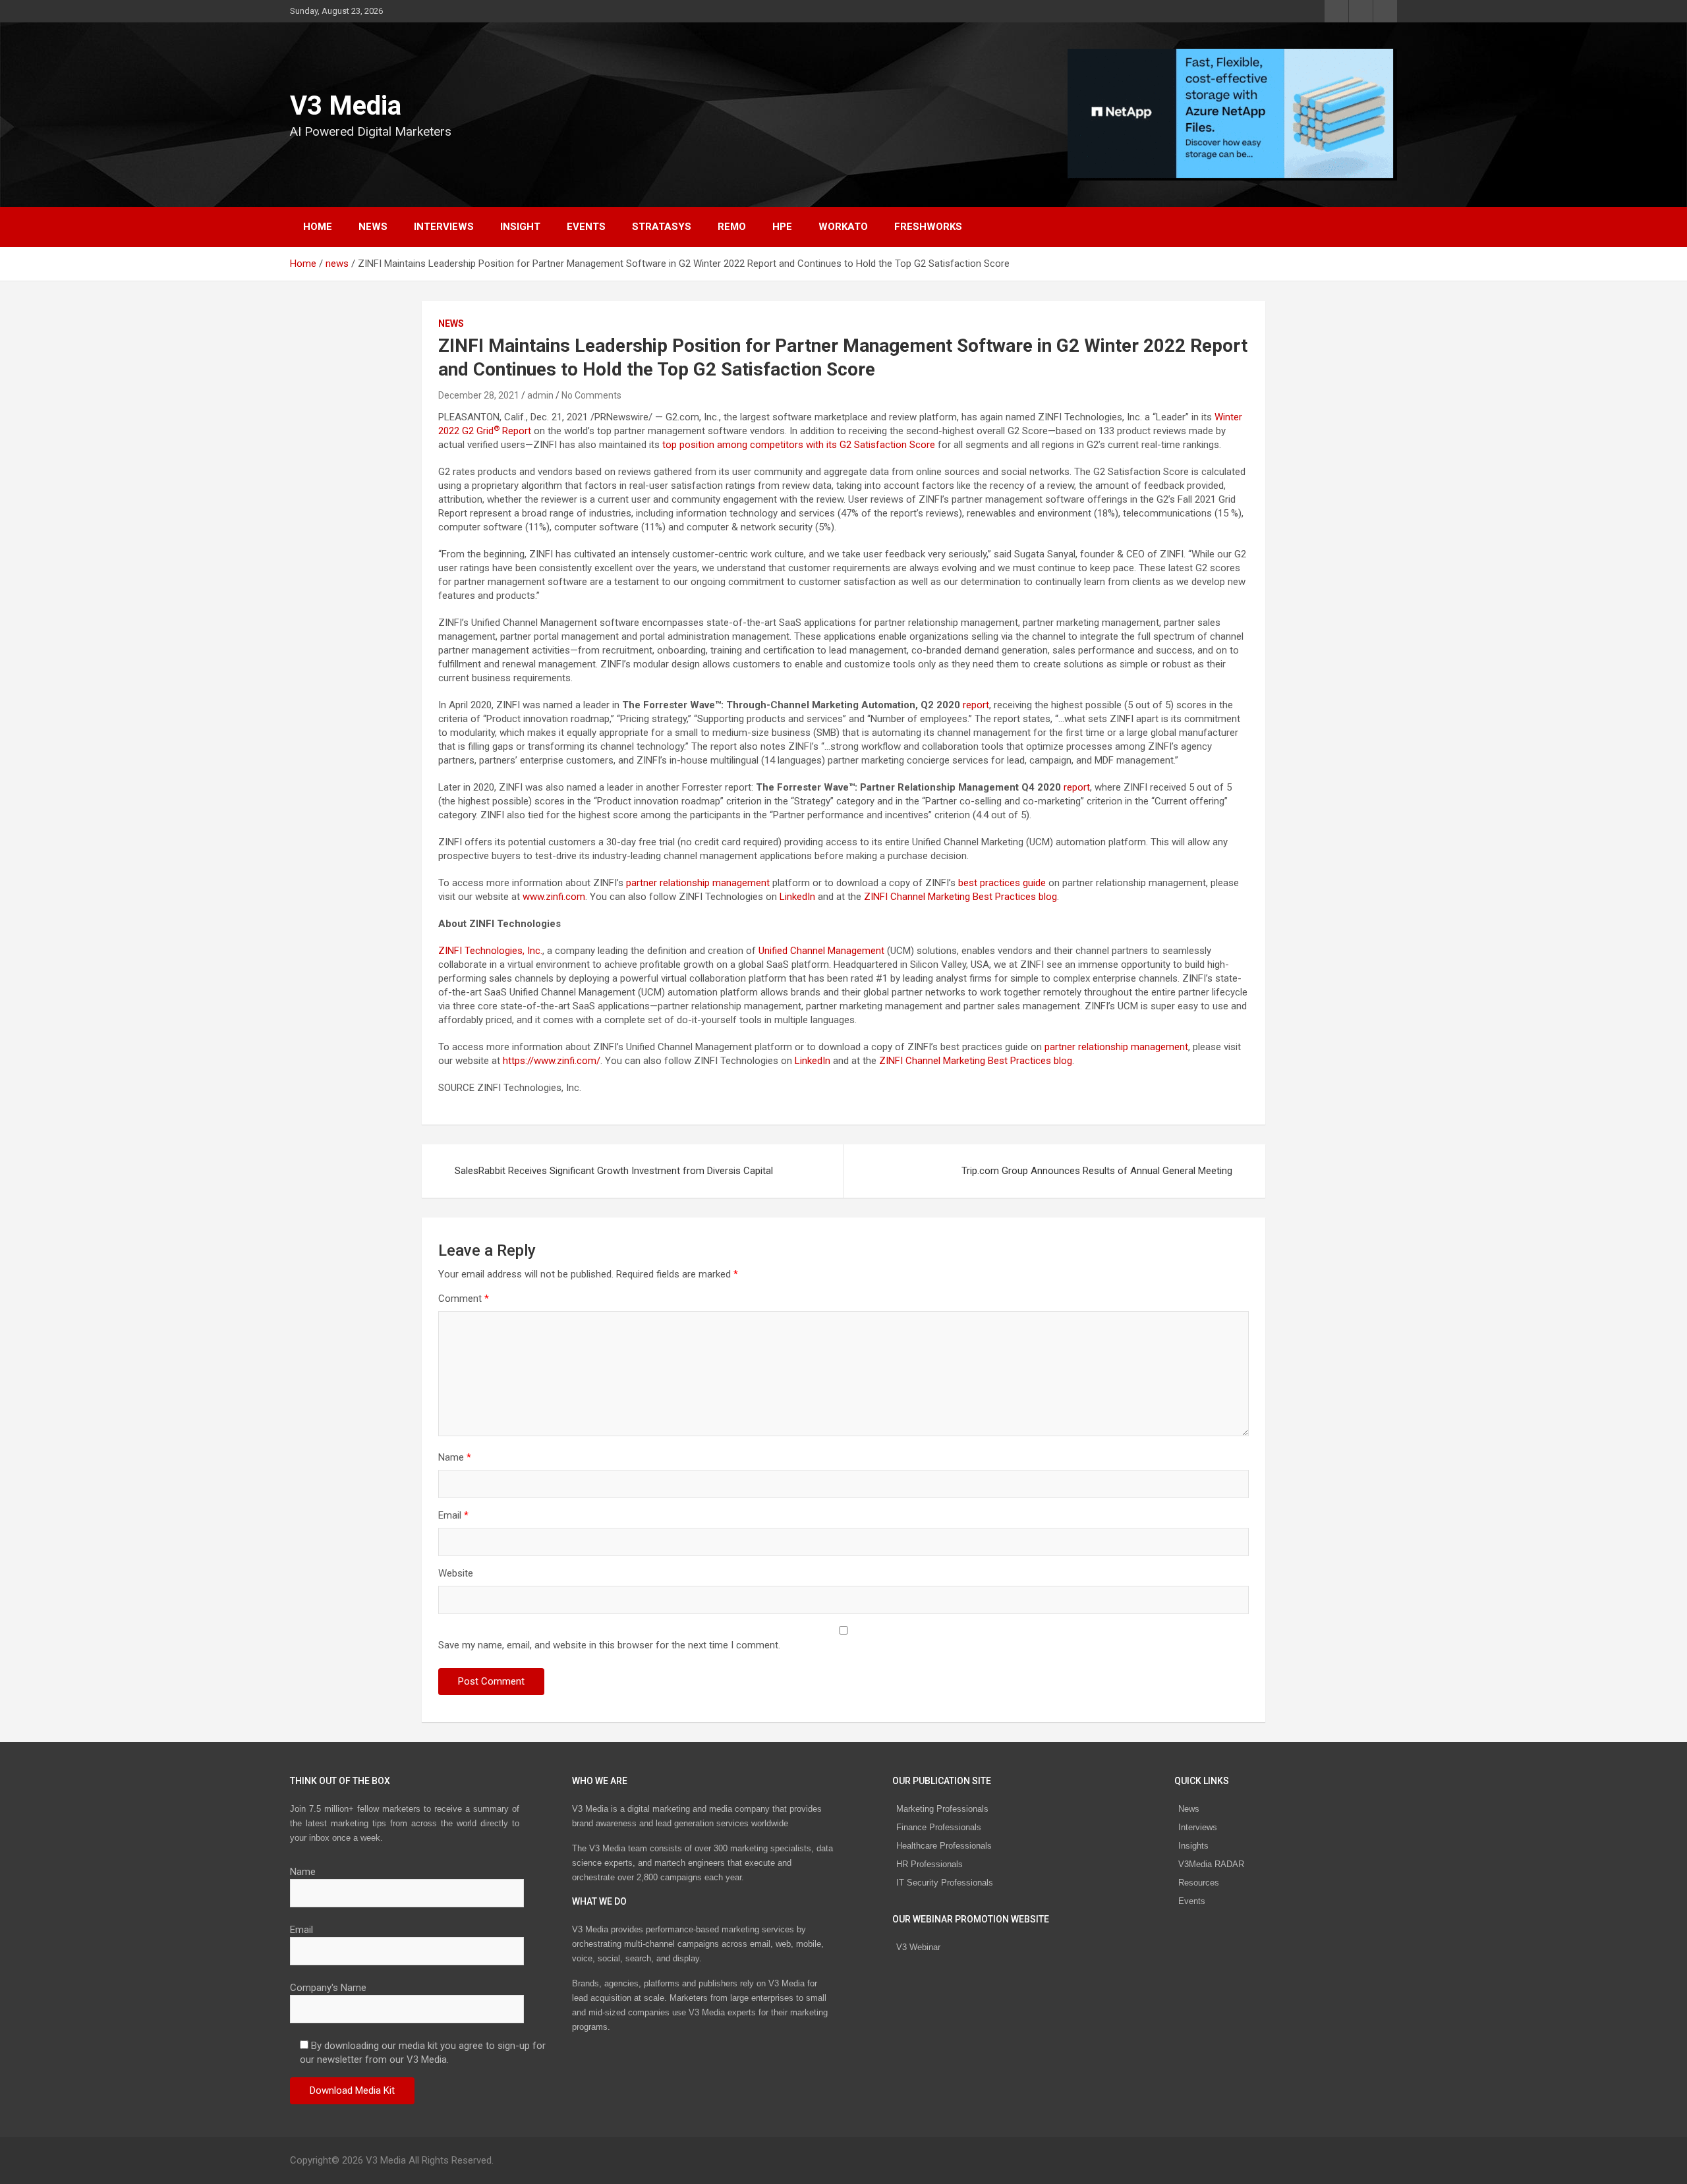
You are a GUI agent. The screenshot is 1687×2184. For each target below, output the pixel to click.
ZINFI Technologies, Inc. (490, 951)
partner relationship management (698, 883)
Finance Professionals (939, 1827)
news (373, 227)
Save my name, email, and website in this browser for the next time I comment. (609, 1645)
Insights (1193, 1846)
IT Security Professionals (945, 1883)
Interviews (1198, 1827)
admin (540, 395)
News (1189, 1809)
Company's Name (328, 1988)
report (976, 705)
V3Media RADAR (1211, 1864)
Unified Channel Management (821, 951)
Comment (464, 1299)
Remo (732, 227)
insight (520, 227)
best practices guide (1002, 883)
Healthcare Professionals (944, 1846)
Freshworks (928, 227)
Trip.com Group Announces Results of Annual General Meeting (1097, 1171)
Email (453, 1515)
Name (455, 1457)
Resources (1199, 1883)
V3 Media (346, 106)
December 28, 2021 (479, 395)
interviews (444, 227)
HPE (782, 227)
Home (318, 227)
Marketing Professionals (942, 1809)
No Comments (591, 395)
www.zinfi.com (554, 897)
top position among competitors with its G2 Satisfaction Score (799, 445)
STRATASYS (662, 227)
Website (456, 1573)
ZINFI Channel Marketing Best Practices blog (960, 897)
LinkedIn (797, 897)
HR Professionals (929, 1864)
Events (586, 227)
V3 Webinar (918, 1947)
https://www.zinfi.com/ (552, 1061)
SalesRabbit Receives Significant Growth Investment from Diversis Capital (614, 1171)
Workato (843, 227)
